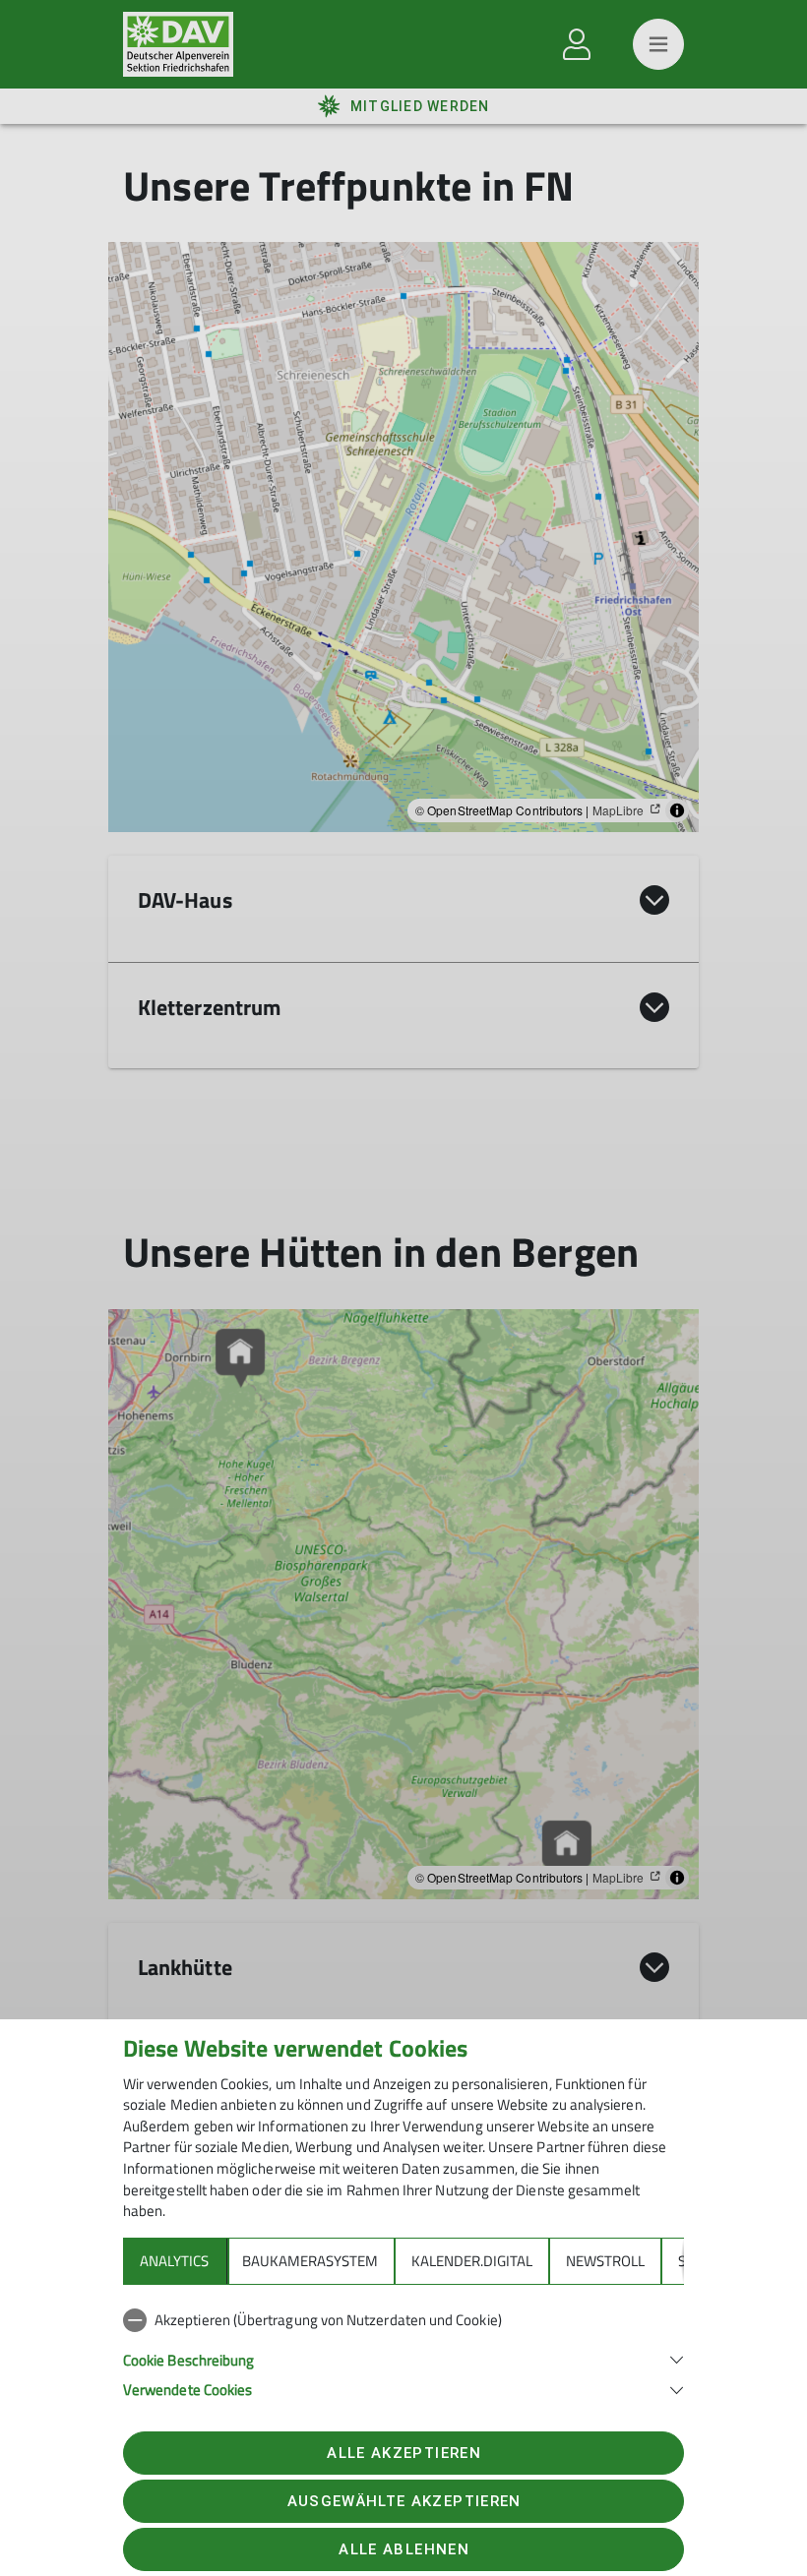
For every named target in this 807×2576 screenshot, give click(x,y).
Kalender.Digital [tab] (472, 2261)
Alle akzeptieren (403, 2453)
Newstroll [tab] (605, 2261)
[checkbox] (403, 2320)
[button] (403, 2358)
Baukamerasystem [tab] (310, 2261)
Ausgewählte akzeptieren (404, 2501)
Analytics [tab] (174, 2261)
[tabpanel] (403, 2351)
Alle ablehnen (403, 2549)
